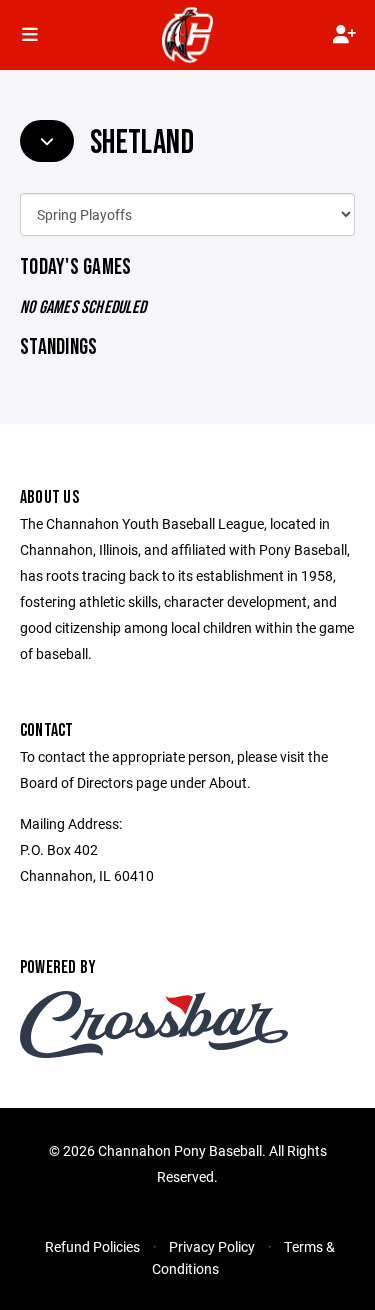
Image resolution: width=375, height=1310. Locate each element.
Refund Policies (92, 1246)
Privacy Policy (212, 1246)
